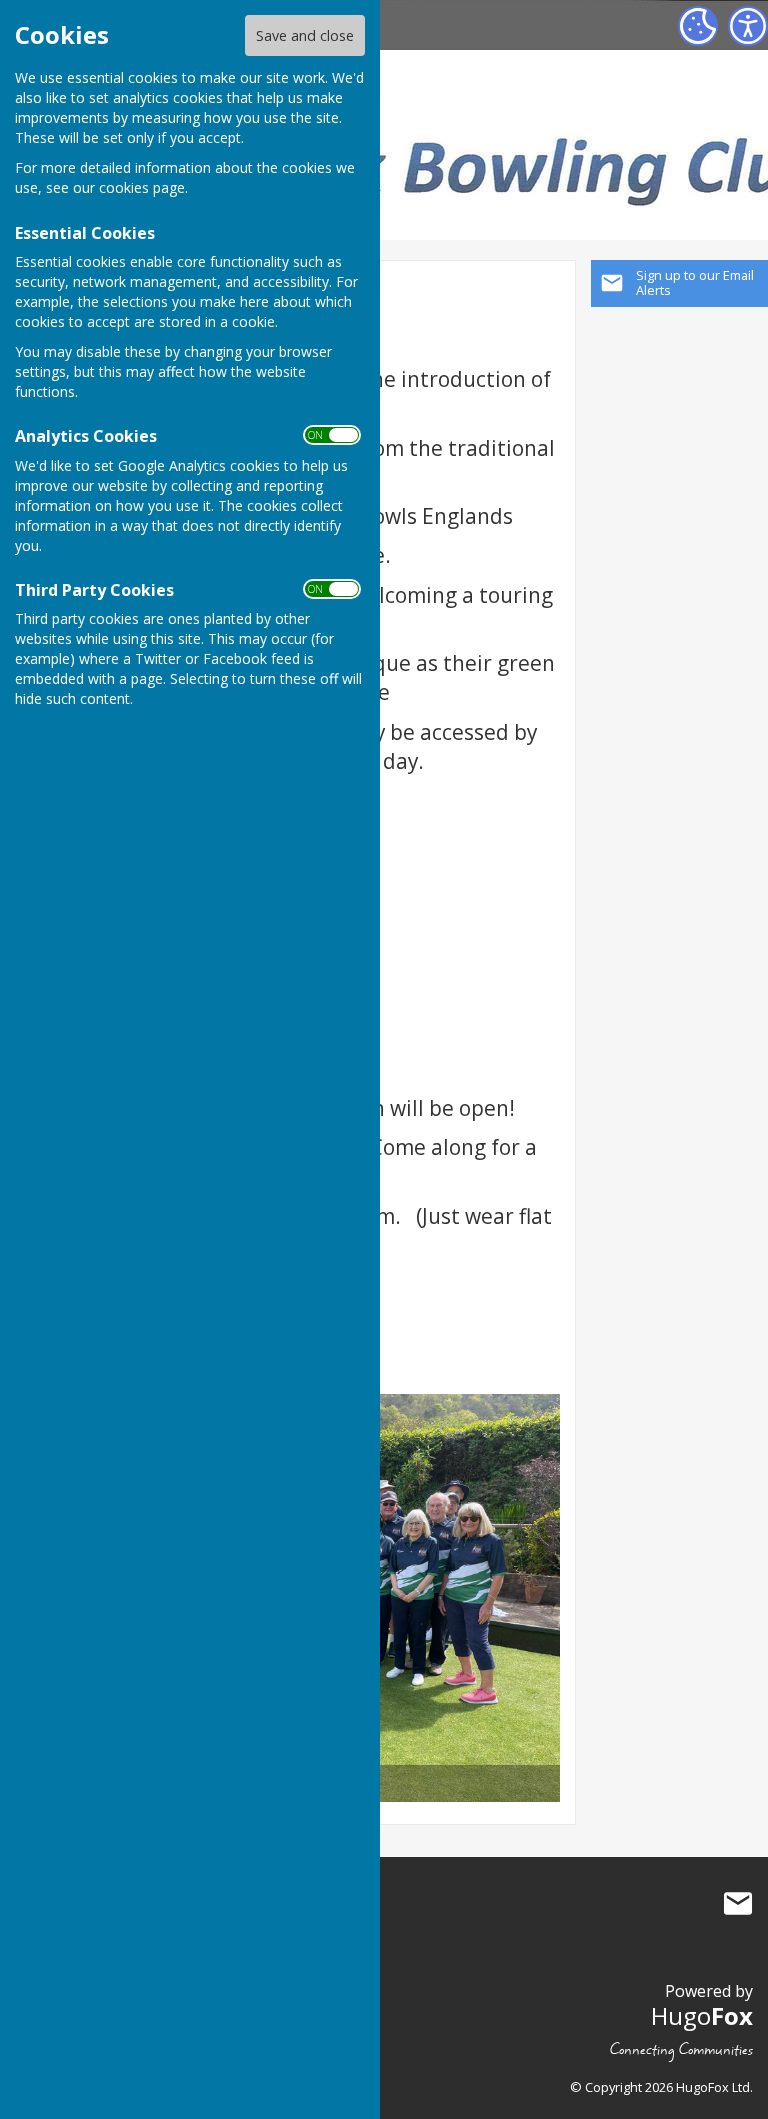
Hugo (702, 2015)
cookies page (142, 187)
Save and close (305, 35)
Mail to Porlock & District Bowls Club (738, 1904)
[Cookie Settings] (698, 26)
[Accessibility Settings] (748, 26)
